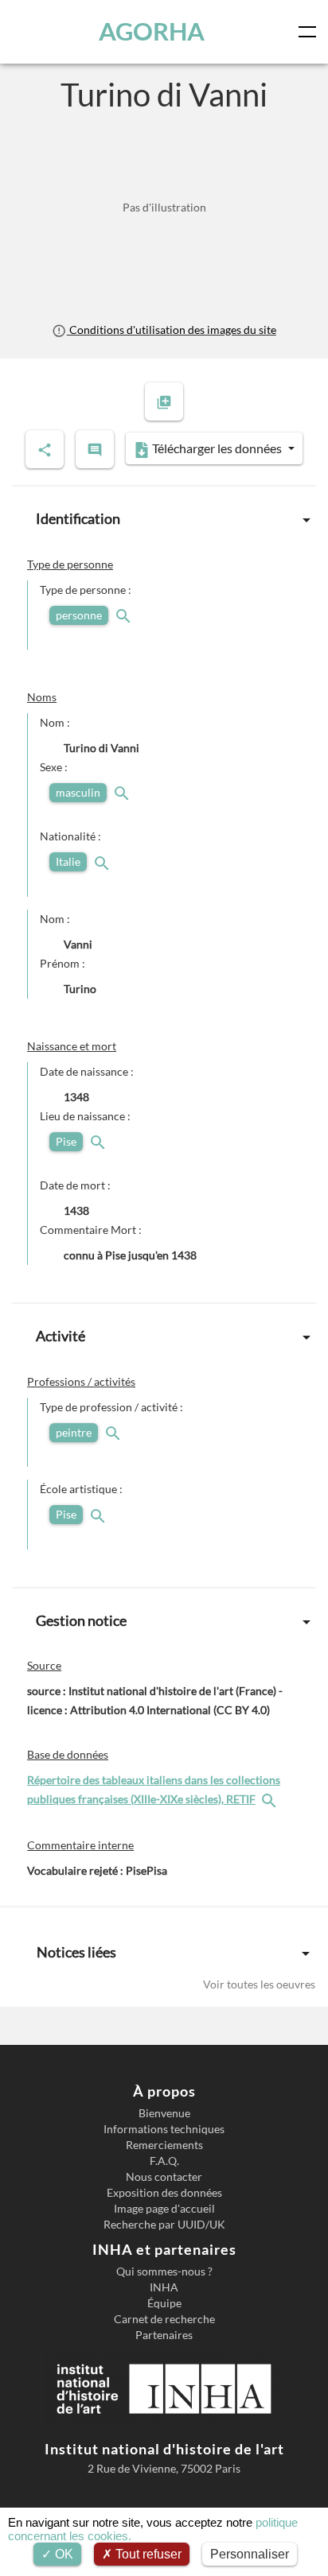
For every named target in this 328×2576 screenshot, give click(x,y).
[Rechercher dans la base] (271, 1799)
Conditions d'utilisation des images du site (171, 330)
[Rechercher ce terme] (125, 615)
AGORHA (152, 31)
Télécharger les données (217, 448)
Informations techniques (164, 2129)
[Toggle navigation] (310, 32)
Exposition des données (164, 2193)
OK (62, 2554)
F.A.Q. (164, 2161)
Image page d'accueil (164, 2209)
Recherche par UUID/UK (164, 2225)
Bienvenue (164, 2113)
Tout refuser (147, 2554)
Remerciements (164, 2145)
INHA (164, 2287)
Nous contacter (164, 2177)
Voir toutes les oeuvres (259, 1984)
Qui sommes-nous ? (164, 2271)
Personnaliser (250, 2554)
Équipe (164, 2303)
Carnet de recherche (164, 2319)
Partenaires (164, 2335)
